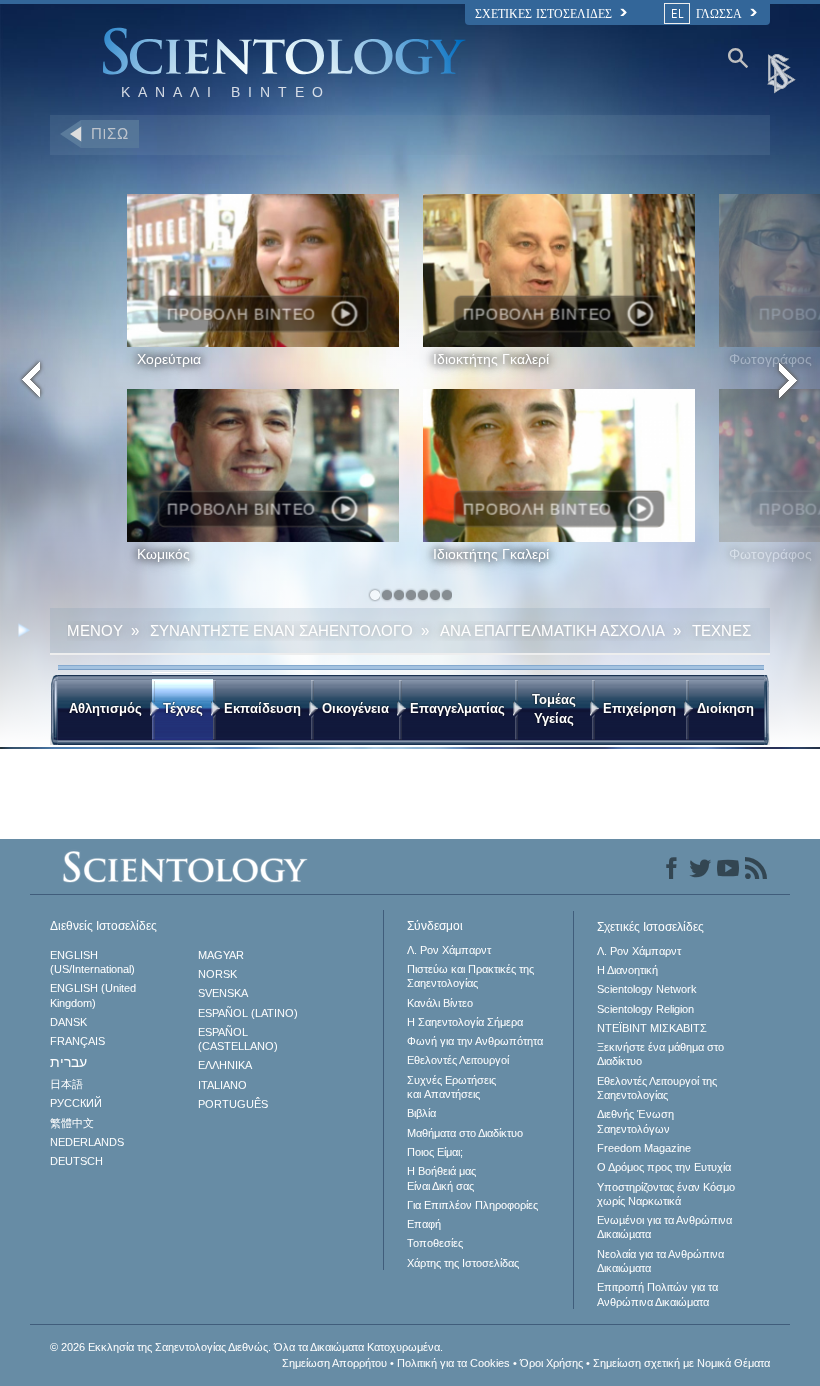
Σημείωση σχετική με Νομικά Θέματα (681, 1363)
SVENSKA (223, 993)
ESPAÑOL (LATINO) (248, 1013)
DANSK (68, 1022)
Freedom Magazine (644, 1148)
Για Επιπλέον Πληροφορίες (472, 1205)
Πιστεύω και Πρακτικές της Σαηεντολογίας (470, 976)
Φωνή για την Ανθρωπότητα (475, 1041)
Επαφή (424, 1224)
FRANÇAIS (77, 1041)
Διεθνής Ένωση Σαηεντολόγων (635, 1121)
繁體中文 (72, 1123)
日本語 (66, 1084)
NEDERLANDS (87, 1142)
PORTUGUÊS (233, 1104)
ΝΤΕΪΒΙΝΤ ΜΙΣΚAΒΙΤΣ (652, 1028)
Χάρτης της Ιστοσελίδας (463, 1263)
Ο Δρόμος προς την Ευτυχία (664, 1167)
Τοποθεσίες (435, 1243)
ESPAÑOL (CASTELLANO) (238, 1039)
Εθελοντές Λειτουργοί (458, 1060)
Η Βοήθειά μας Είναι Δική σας (441, 1178)
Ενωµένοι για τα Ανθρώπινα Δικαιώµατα (664, 1227)
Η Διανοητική (627, 970)
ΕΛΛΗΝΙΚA (225, 1065)
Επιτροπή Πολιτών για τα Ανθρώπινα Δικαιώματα (657, 1294)
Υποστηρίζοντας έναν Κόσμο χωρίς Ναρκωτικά (666, 1194)
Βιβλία (421, 1113)
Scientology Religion (645, 1009)
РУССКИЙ (76, 1103)
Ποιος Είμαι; (435, 1152)
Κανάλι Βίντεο (440, 1003)
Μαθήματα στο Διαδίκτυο (465, 1133)
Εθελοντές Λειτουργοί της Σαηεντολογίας (657, 1088)
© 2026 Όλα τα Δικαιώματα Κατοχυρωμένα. (246, 1347)
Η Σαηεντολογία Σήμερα (465, 1022)
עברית (68, 1062)
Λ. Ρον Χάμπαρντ (449, 950)
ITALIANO (222, 1085)
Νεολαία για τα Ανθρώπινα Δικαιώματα (660, 1261)
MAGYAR (221, 955)
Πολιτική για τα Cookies (453, 1363)
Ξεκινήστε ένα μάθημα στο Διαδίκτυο (660, 1054)
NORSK (217, 974)
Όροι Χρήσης (551, 1363)
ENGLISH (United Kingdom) (93, 995)
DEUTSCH (76, 1161)
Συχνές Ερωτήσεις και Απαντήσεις (451, 1087)
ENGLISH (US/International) (92, 962)
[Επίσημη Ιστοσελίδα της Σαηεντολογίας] (783, 72)
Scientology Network (647, 989)
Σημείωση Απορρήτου (334, 1363)
